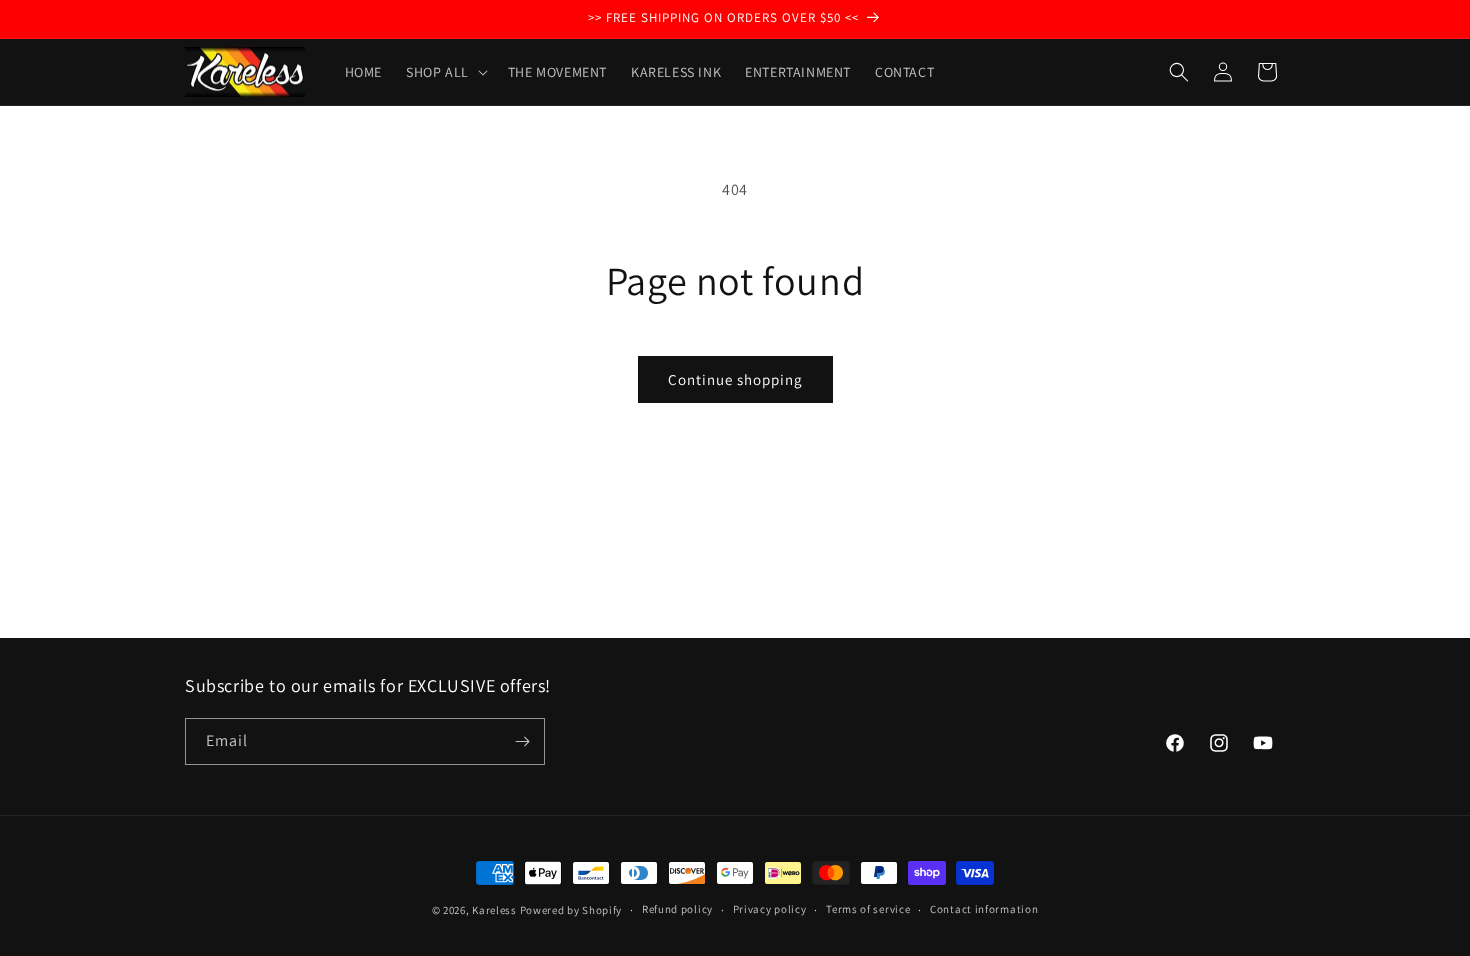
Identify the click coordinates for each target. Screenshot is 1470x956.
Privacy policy (770, 909)
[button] (445, 72)
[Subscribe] (522, 741)
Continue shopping (735, 379)
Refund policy (677, 909)
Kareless (494, 910)
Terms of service (868, 909)
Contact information (984, 909)
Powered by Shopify (571, 910)
